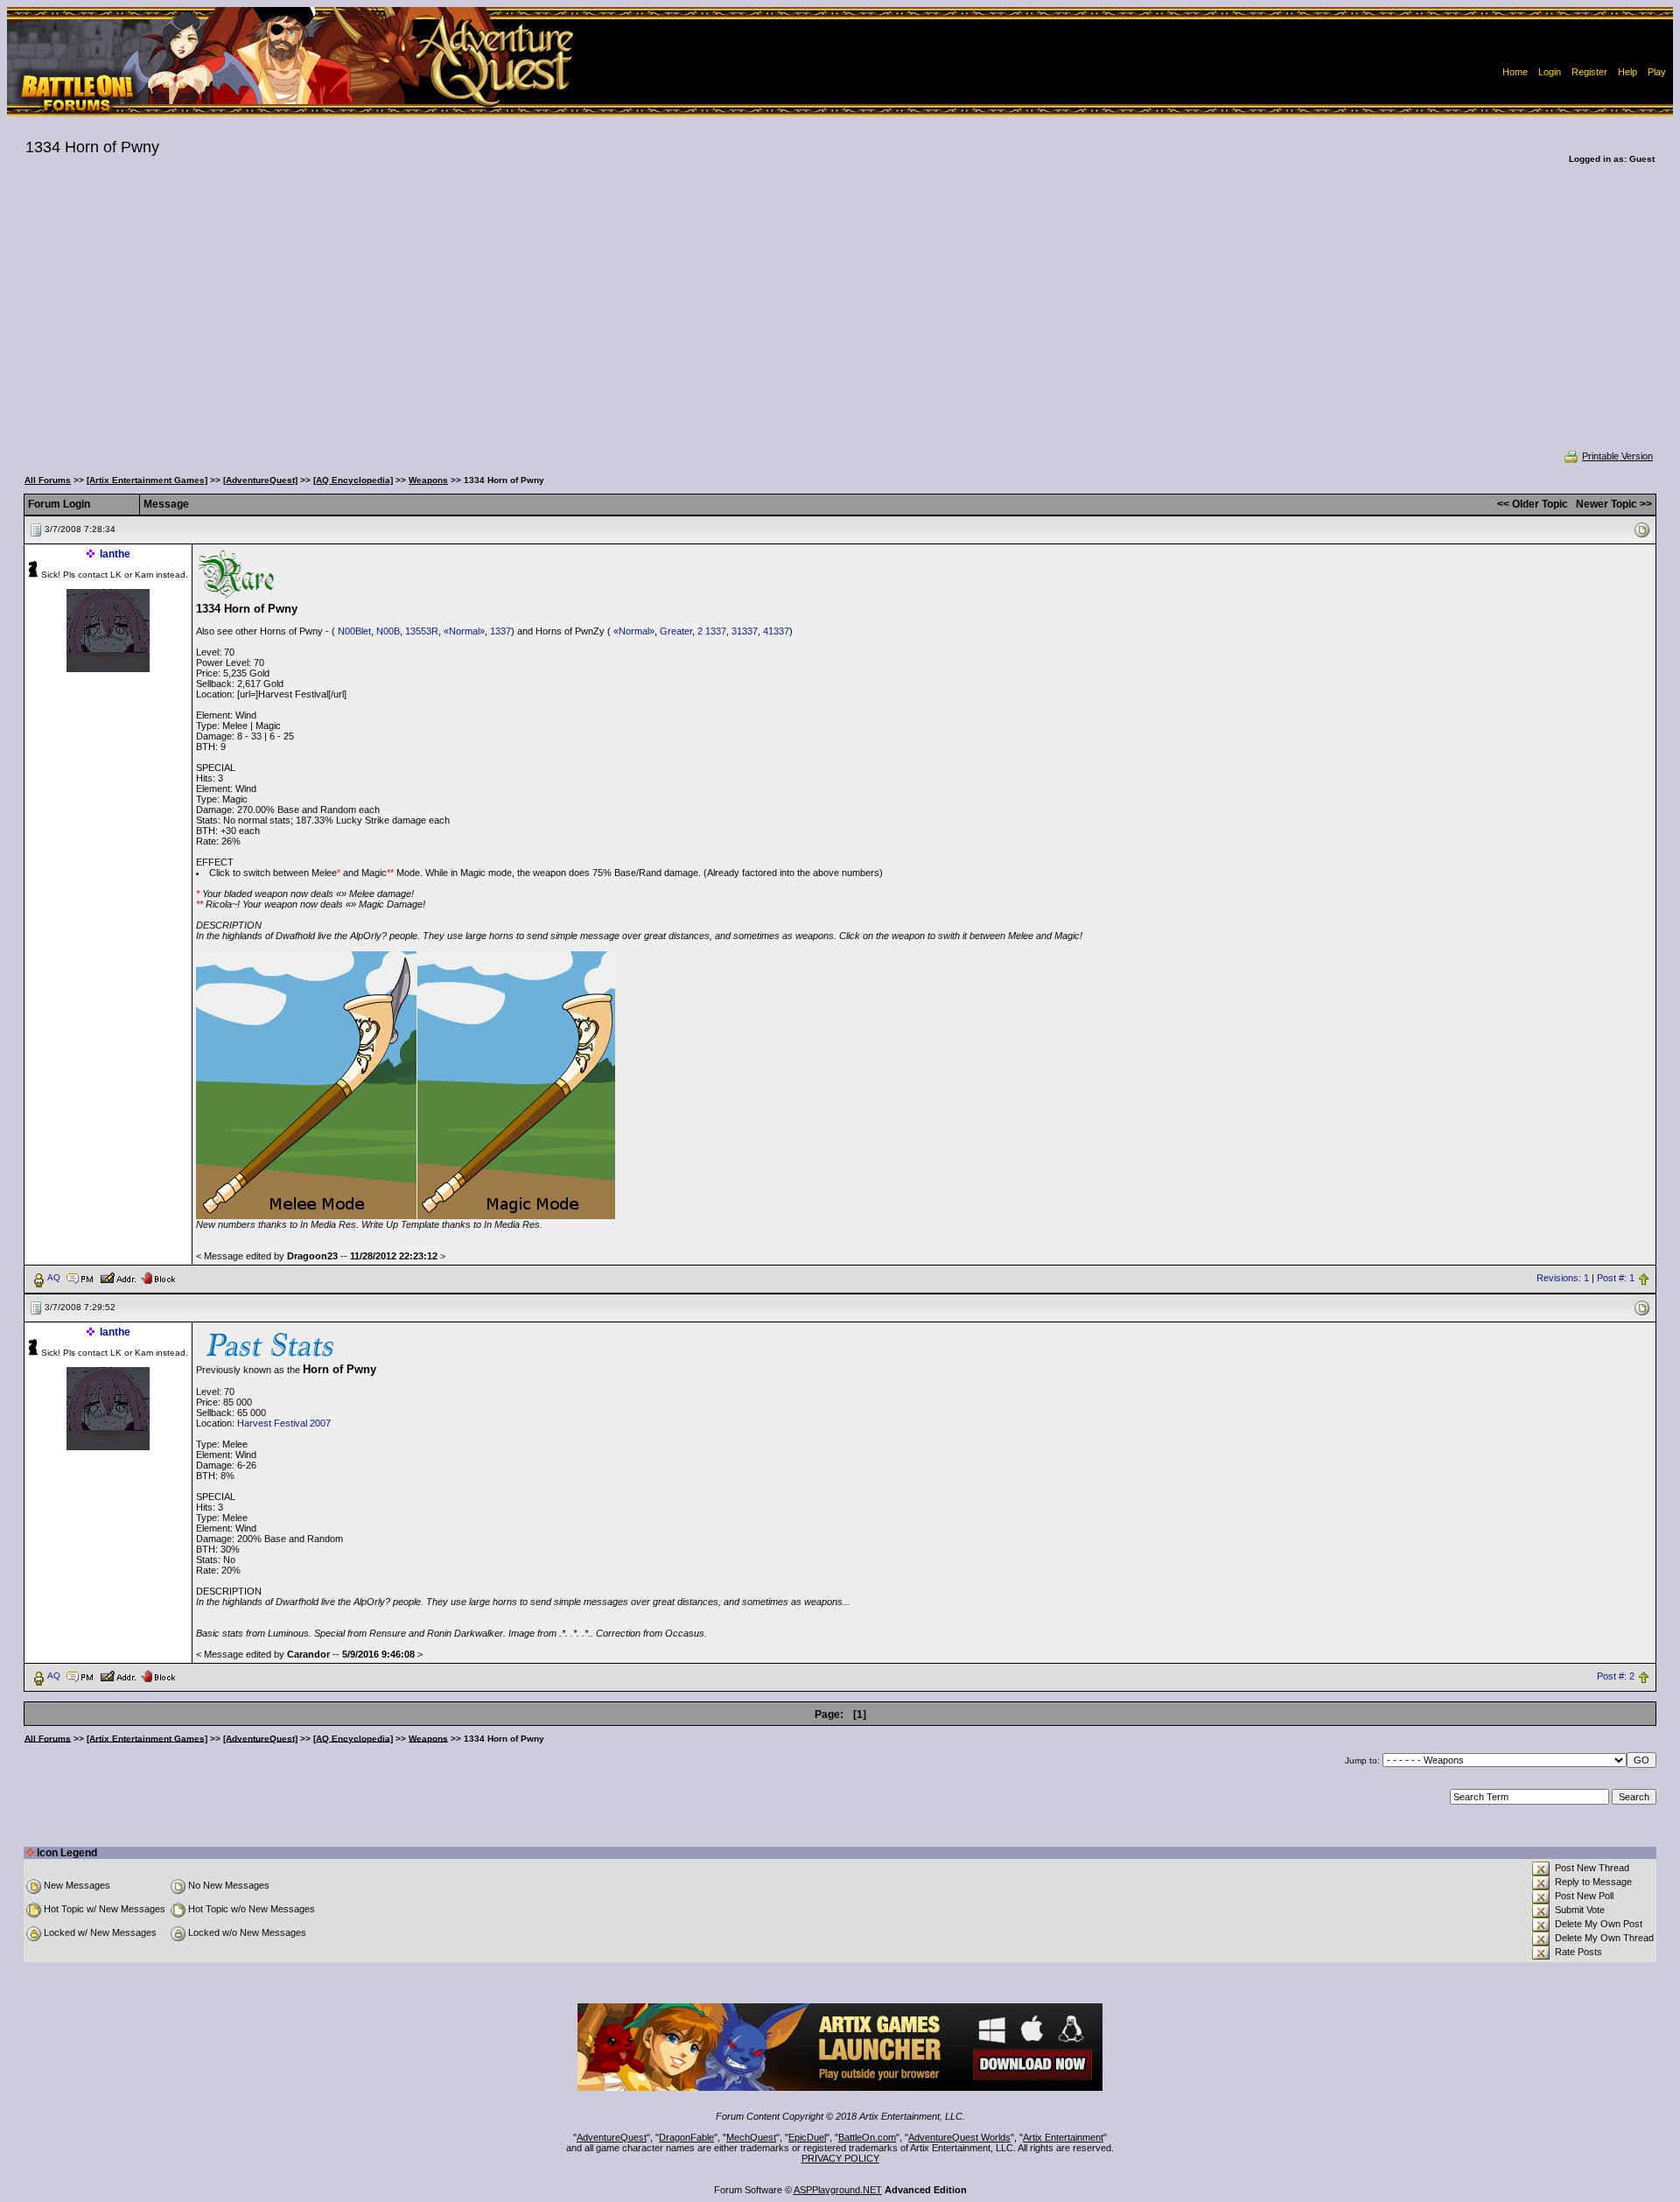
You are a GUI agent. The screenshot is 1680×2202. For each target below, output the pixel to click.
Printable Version (1617, 456)
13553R (422, 631)
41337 (776, 631)
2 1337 (712, 631)
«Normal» (464, 631)
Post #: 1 (1616, 1278)
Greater (676, 631)
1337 (500, 631)
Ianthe (115, 554)
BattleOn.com (867, 2137)
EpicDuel (807, 2137)
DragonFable (686, 2137)
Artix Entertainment (1063, 2137)
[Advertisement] (840, 319)
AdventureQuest (612, 2137)
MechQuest (751, 2137)
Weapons (428, 480)
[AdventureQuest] (260, 480)
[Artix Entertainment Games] (147, 480)
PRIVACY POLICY (840, 2158)
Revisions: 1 (1563, 1278)
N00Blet (354, 631)
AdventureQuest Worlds (959, 2137)
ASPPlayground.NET (838, 2190)
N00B (388, 631)
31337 (745, 631)
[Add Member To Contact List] (118, 1277)
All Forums (48, 480)
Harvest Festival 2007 (284, 1423)
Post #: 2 (1616, 1676)
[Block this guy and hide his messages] (158, 1277)
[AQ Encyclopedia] (353, 480)
